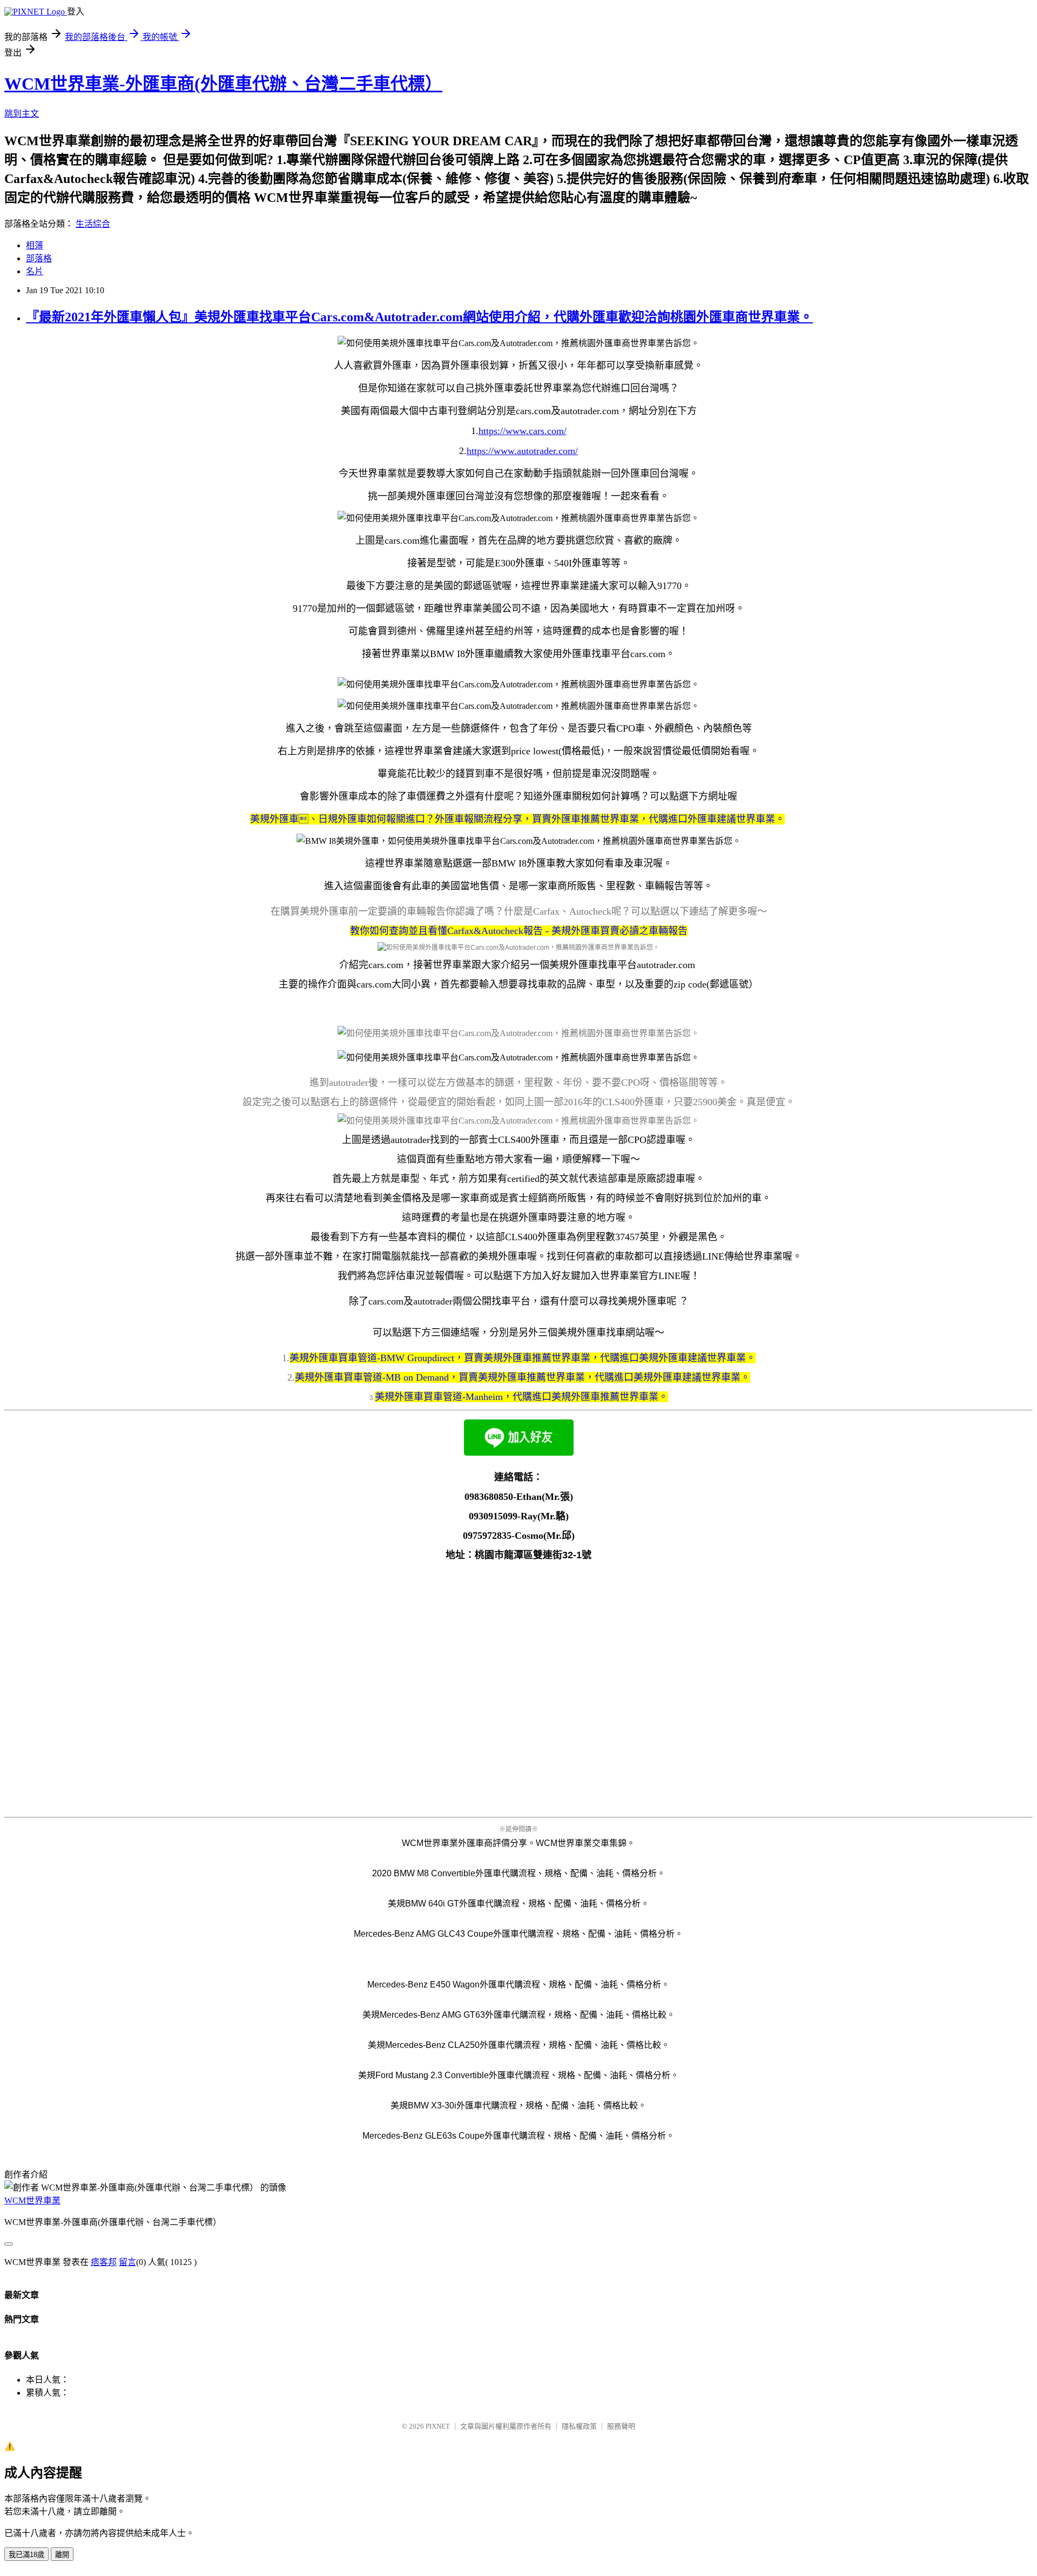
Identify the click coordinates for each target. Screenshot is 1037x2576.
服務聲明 (621, 2426)
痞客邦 (104, 2262)
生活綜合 (93, 224)
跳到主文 (22, 114)
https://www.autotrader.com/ (522, 451)
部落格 (39, 258)
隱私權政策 (579, 2426)
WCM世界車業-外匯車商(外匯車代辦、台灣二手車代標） (223, 84)
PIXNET (438, 2426)
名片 (35, 271)
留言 (127, 2262)
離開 (62, 2555)
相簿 (35, 245)
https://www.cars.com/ (523, 431)
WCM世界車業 (32, 2200)
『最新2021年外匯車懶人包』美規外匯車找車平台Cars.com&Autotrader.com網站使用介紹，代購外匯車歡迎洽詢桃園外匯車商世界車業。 (419, 317)
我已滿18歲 (26, 2555)
